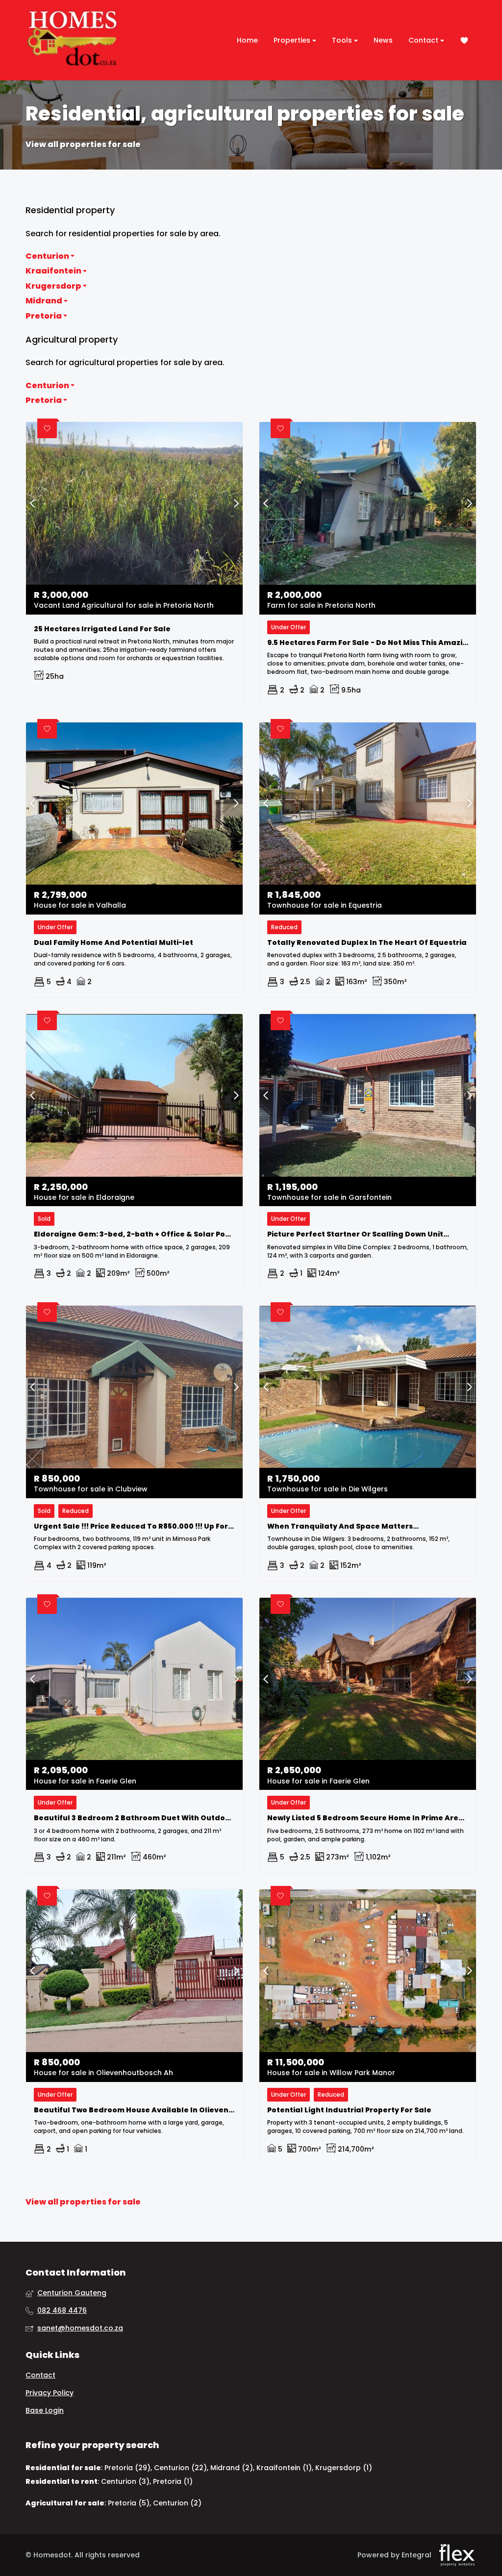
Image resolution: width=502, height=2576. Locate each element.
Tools (343, 40)
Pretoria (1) (173, 2481)
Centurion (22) (180, 2468)
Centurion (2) (177, 2503)
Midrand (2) (232, 2468)
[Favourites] (464, 40)
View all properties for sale (83, 145)
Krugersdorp (54, 286)
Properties (293, 40)
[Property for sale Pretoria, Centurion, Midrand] (72, 40)
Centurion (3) (125, 2481)
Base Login (45, 2411)
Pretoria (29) (127, 2468)
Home (247, 40)
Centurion (48, 256)
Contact (424, 40)
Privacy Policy (50, 2393)
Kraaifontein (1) (284, 2468)
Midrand (45, 301)
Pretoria (44, 316)
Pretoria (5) (129, 2503)
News (383, 40)
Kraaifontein (54, 271)
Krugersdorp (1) (344, 2468)
